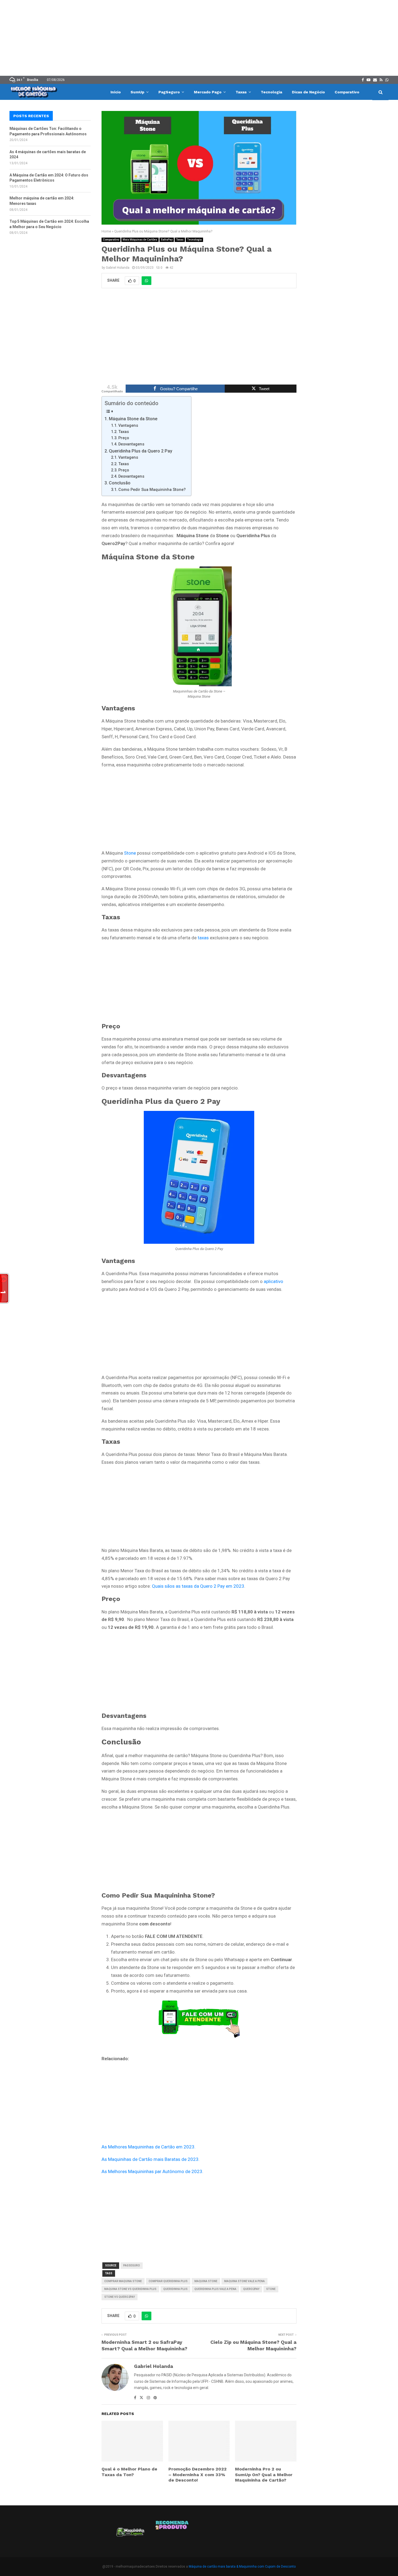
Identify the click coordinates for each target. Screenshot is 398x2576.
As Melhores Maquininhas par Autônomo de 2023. (152, 2171)
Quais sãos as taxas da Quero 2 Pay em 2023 (198, 1586)
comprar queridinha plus (168, 2281)
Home (106, 231)
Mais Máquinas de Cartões (140, 240)
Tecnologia (271, 92)
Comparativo (347, 92)
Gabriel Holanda (118, 268)
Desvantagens (131, 444)
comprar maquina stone (123, 2281)
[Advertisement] (199, 38)
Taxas (241, 92)
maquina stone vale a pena (244, 2281)
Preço (124, 438)
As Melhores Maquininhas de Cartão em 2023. (149, 2147)
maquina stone (206, 2281)
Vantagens (128, 426)
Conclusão (120, 483)
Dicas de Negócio (308, 92)
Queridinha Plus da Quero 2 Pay (141, 451)
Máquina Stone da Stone (133, 419)
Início (116, 92)
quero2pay (251, 2289)
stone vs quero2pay (120, 2297)
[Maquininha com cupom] (130, 2534)
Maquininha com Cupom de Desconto (267, 2567)
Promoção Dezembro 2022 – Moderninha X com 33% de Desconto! (198, 2475)
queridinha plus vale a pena (215, 2289)
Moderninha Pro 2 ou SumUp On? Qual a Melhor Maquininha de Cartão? (264, 2475)
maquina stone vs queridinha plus (130, 2289)
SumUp (137, 92)
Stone (130, 853)
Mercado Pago (208, 92)
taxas (203, 938)
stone (271, 2289)
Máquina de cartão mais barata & (213, 2567)
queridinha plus (175, 2289)
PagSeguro (169, 92)
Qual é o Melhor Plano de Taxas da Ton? (129, 2472)
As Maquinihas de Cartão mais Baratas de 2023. (151, 2159)
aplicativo (273, 1281)
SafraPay (167, 240)
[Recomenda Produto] (172, 2534)
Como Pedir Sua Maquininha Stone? (152, 490)
